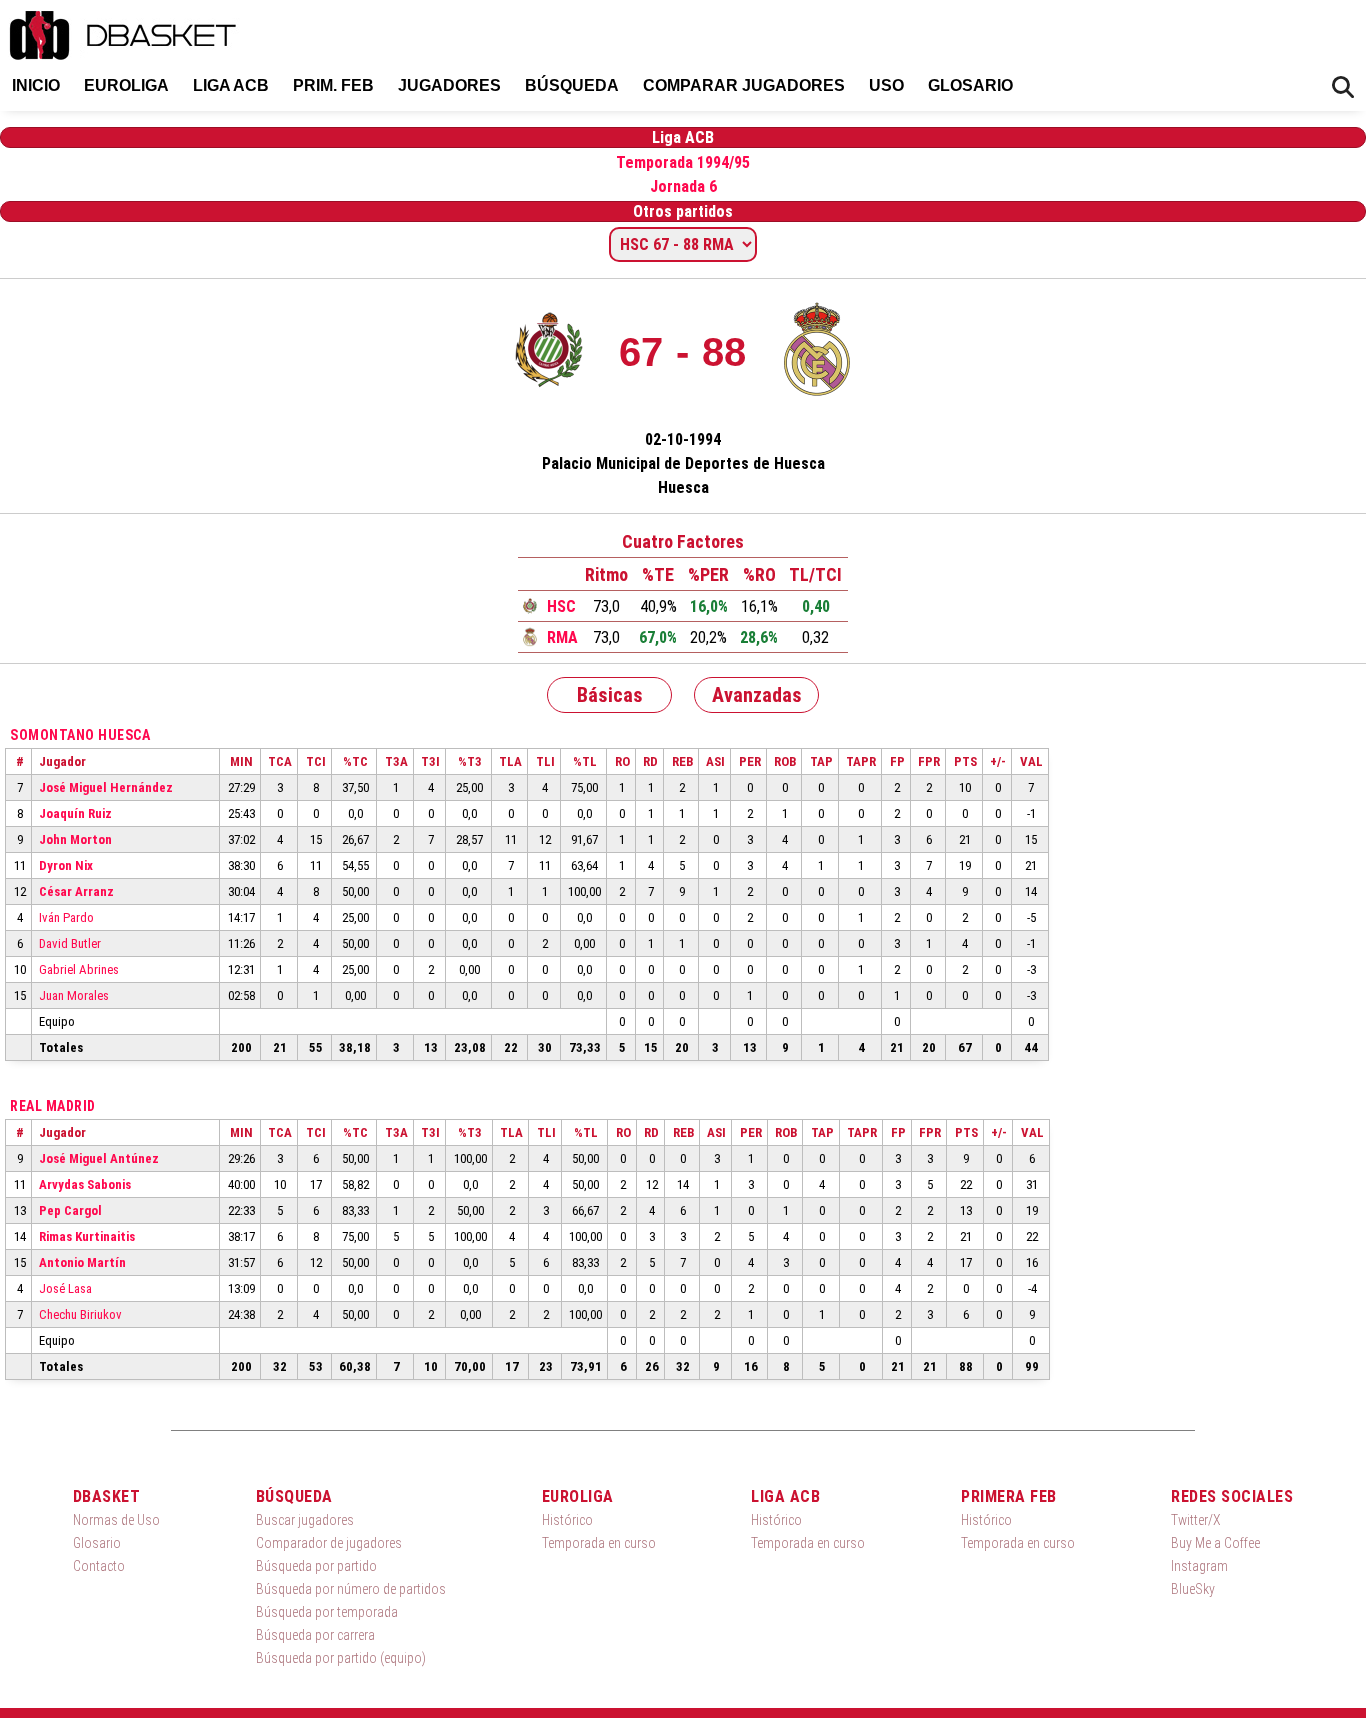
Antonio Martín (82, 1262)
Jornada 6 (683, 186)
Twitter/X (1196, 1520)
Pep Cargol (70, 1210)
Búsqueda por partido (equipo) (341, 1658)
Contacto (99, 1566)
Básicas (610, 695)
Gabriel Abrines (79, 969)
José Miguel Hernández (106, 787)
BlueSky (1193, 1589)
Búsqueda (572, 85)
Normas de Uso (116, 1520)
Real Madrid (53, 1106)
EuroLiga (126, 85)
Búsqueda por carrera (315, 1635)
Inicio (36, 85)
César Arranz (76, 891)
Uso (886, 85)
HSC (561, 606)
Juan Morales (74, 995)
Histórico (567, 1520)
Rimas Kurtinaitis (87, 1236)
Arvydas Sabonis (85, 1184)
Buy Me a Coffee (1215, 1543)
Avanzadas (757, 695)
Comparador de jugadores (329, 1543)
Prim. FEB (333, 85)
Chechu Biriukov (80, 1314)
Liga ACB (231, 85)
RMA (562, 637)
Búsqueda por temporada (327, 1612)
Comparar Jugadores (744, 85)
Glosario (970, 85)
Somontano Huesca (80, 735)
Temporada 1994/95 (683, 162)
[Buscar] (1343, 87)
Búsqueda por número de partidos (351, 1589)
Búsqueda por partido (316, 1566)
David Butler (70, 943)
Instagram (1199, 1566)
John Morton (75, 839)
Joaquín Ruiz (75, 813)
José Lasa (65, 1288)
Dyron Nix (66, 865)
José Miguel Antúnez (99, 1158)
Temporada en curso (599, 1543)
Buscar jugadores (305, 1520)
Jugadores (449, 85)
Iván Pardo (66, 917)
